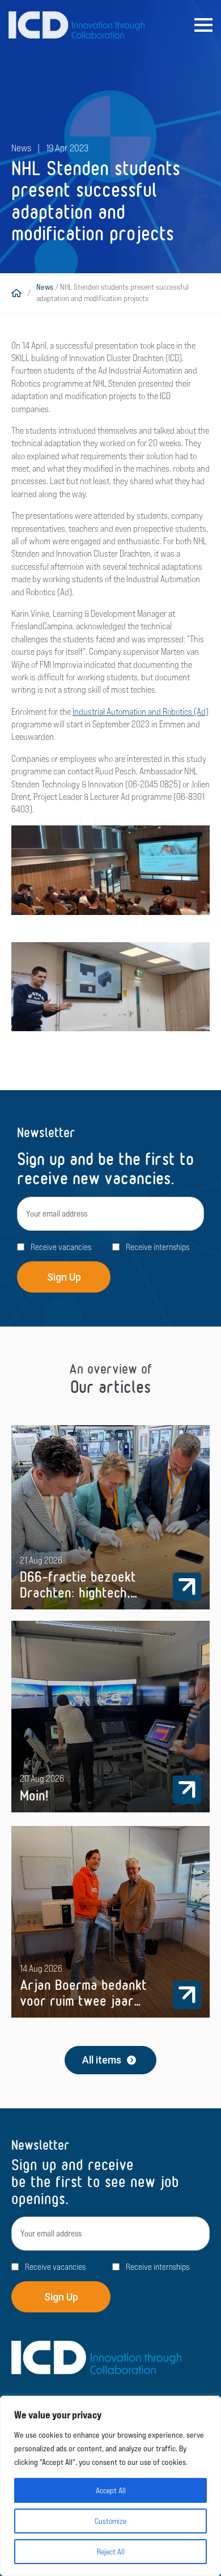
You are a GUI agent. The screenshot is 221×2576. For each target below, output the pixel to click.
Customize (110, 2521)
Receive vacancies (61, 1247)
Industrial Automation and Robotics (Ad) (141, 712)
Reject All (111, 2552)
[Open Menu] (203, 25)
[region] (110, 2486)
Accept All (111, 2490)
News (45, 287)
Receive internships (158, 1247)
